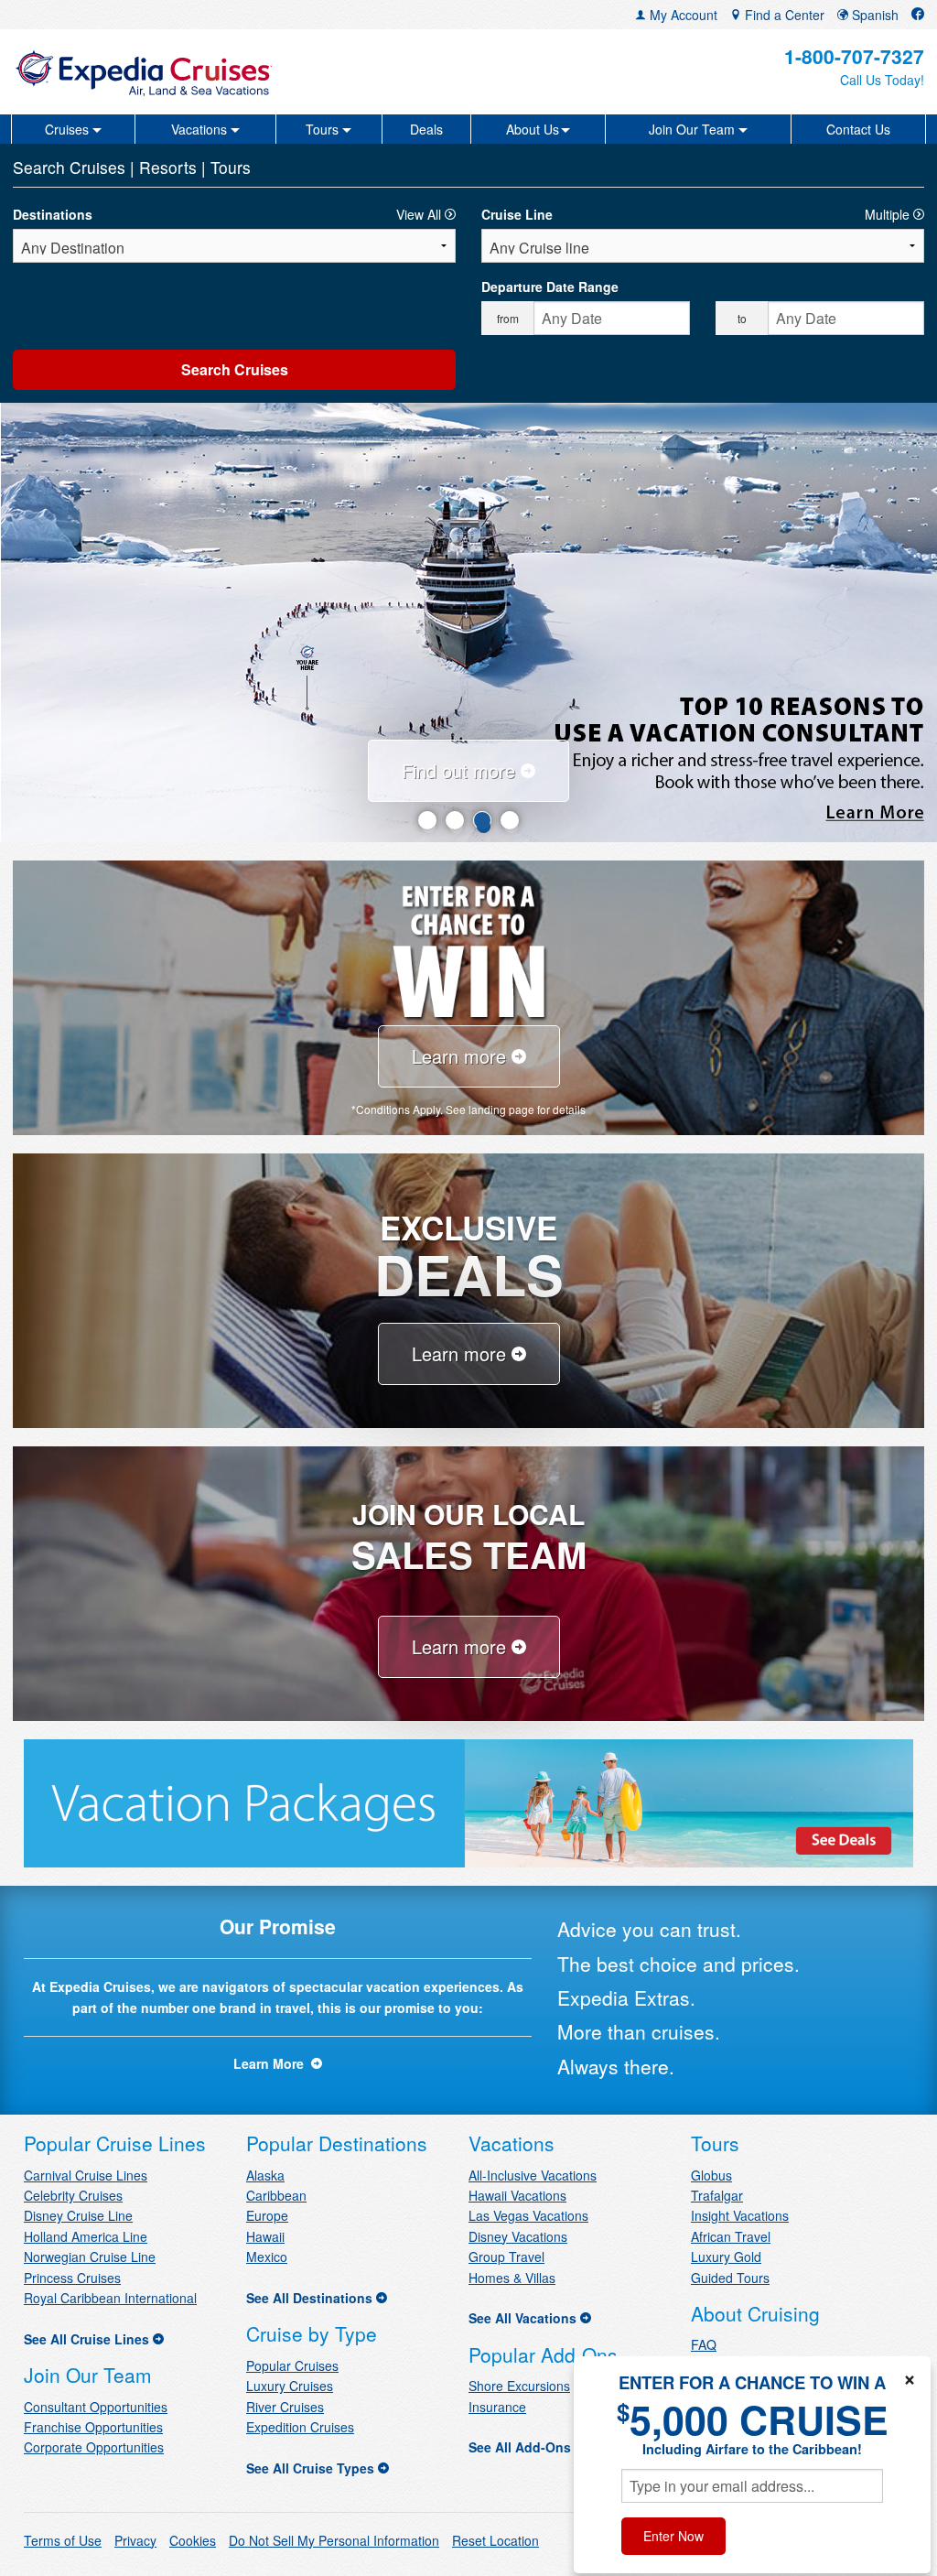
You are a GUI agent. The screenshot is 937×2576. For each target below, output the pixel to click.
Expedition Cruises (300, 2427)
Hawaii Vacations (517, 2195)
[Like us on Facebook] (918, 15)
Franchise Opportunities (93, 2427)
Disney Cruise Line (78, 2215)
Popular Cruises (292, 2365)
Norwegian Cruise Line (90, 2257)
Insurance (497, 2407)
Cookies (193, 2540)
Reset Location (495, 2540)
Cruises (100, 167)
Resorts (170, 167)
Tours (231, 167)
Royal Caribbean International (110, 2298)
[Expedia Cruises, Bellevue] (162, 72)
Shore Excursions (519, 2386)
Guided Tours (730, 2278)
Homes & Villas (512, 2278)
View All (420, 214)
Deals (426, 129)
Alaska (265, 2175)
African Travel (731, 2236)
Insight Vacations (740, 2215)
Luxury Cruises (290, 2386)
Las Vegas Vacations (528, 2215)
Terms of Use (63, 2540)
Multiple (889, 214)
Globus (711, 2175)
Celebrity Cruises (73, 2195)
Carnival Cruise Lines (86, 2175)
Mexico (267, 2257)
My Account (682, 15)
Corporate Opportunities (94, 2447)
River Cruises (285, 2407)
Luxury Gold (726, 2257)
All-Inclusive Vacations (533, 2175)
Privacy (135, 2540)
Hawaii (265, 2236)
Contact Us (858, 129)
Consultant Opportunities (96, 2407)
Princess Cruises (72, 2278)
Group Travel (506, 2257)
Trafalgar (717, 2195)
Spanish (873, 15)
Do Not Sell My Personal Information (334, 2540)
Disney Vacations (518, 2236)
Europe (267, 2215)
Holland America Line (86, 2236)
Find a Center (783, 15)
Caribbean (276, 2195)
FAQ (704, 2344)
